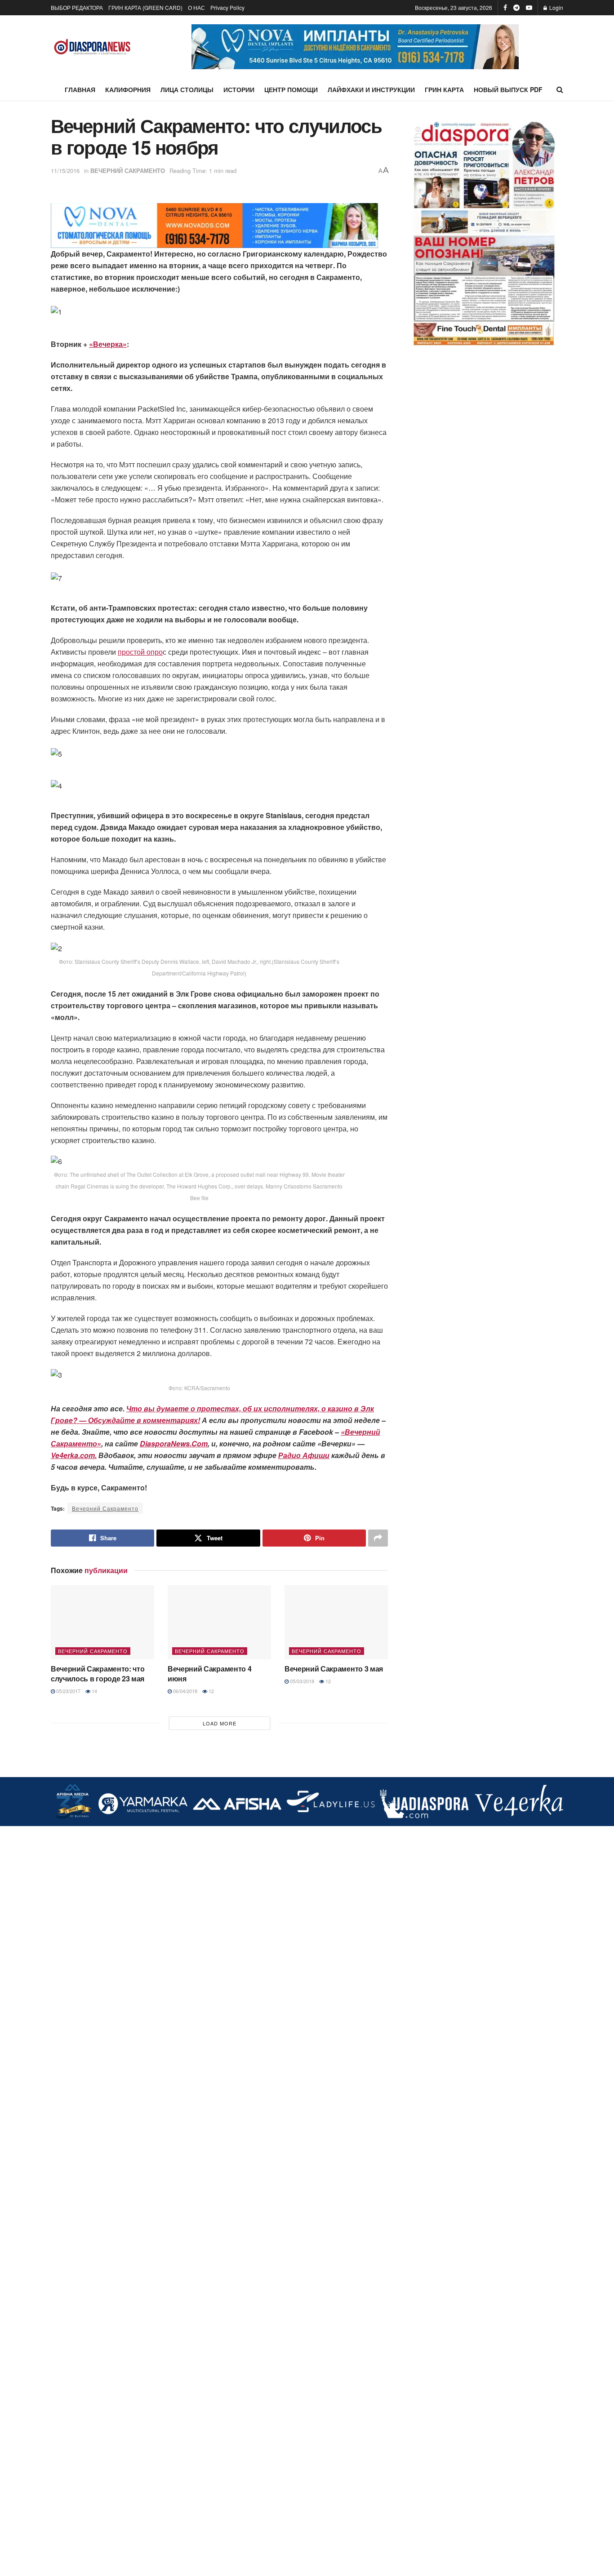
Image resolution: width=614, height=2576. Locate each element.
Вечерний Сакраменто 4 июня (209, 1674)
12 (211, 1691)
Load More (220, 1723)
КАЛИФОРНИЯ (128, 89)
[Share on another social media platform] (378, 1538)
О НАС (196, 7)
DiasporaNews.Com (174, 1443)
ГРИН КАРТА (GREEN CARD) (145, 7)
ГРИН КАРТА (444, 89)
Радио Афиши (304, 1455)
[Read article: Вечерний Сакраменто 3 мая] (336, 1622)
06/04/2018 (185, 1691)
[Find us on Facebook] (505, 8)
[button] (355, 47)
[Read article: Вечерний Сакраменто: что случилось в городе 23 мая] (102, 1622)
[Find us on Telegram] (516, 8)
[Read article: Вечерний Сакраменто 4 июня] (219, 1622)
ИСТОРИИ (239, 89)
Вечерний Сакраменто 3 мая (334, 1669)
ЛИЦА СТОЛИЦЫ (187, 89)
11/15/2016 (65, 171)
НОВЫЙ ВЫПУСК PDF (508, 89)
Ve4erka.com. (74, 1455)
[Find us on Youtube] (529, 8)
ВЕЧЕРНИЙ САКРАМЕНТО (128, 171)
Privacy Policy (227, 7)
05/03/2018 (301, 1681)
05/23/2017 (68, 1691)
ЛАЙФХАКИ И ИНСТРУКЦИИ (371, 89)
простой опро (140, 652)
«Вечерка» (108, 344)
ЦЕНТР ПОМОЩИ (291, 89)
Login (556, 7)
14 (94, 1691)
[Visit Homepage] (92, 47)
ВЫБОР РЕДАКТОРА (77, 7)
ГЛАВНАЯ (80, 89)
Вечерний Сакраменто (105, 1508)
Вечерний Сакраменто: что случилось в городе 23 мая (98, 1674)
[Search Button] (560, 89)
